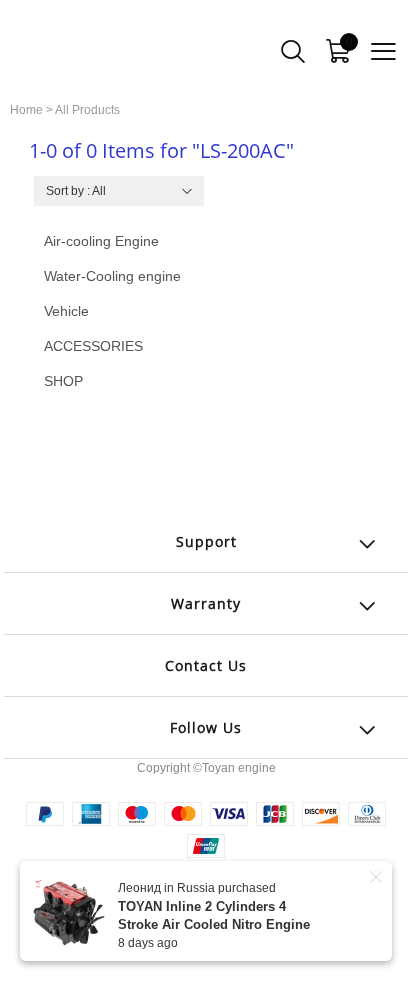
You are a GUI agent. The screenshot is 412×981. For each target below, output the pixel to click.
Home (26, 110)
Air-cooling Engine (101, 241)
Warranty (206, 603)
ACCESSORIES (93, 346)
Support (206, 541)
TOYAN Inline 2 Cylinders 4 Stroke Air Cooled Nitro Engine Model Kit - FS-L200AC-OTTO (214, 924)
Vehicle (66, 311)
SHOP (63, 381)
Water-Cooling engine (112, 276)
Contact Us (206, 665)
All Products (87, 110)
